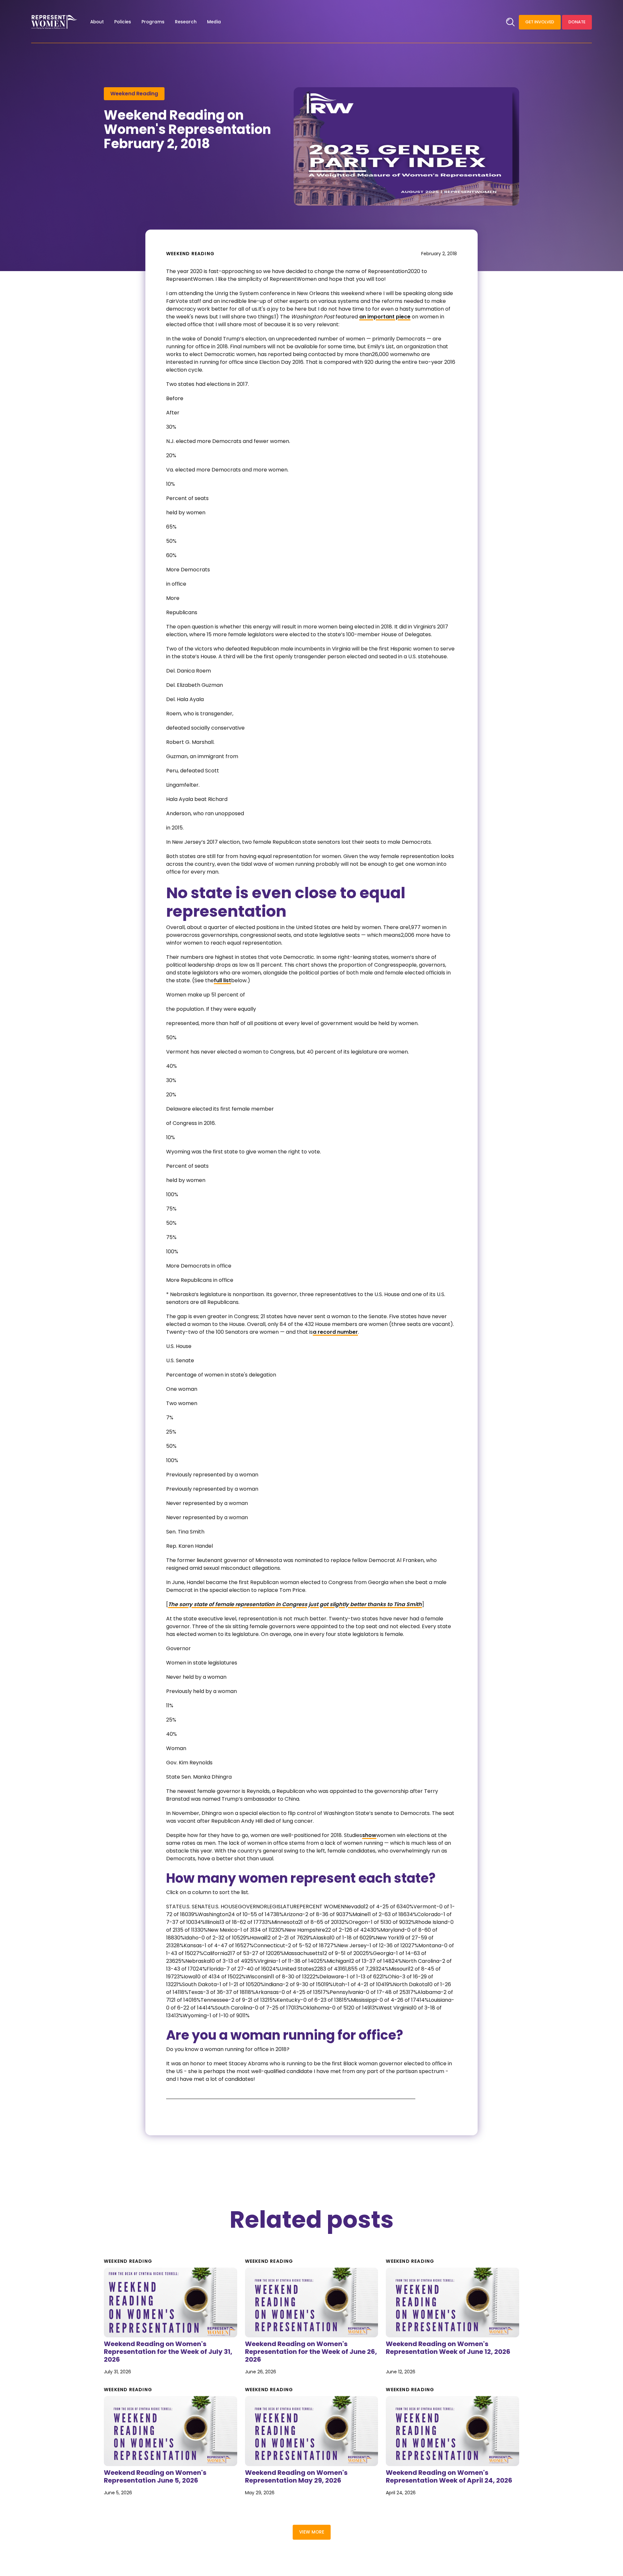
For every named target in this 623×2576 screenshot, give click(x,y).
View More (312, 2532)
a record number (335, 1332)
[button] (97, 22)
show (369, 1835)
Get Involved (540, 22)
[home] (54, 22)
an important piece (385, 317)
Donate (577, 22)
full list (222, 980)
